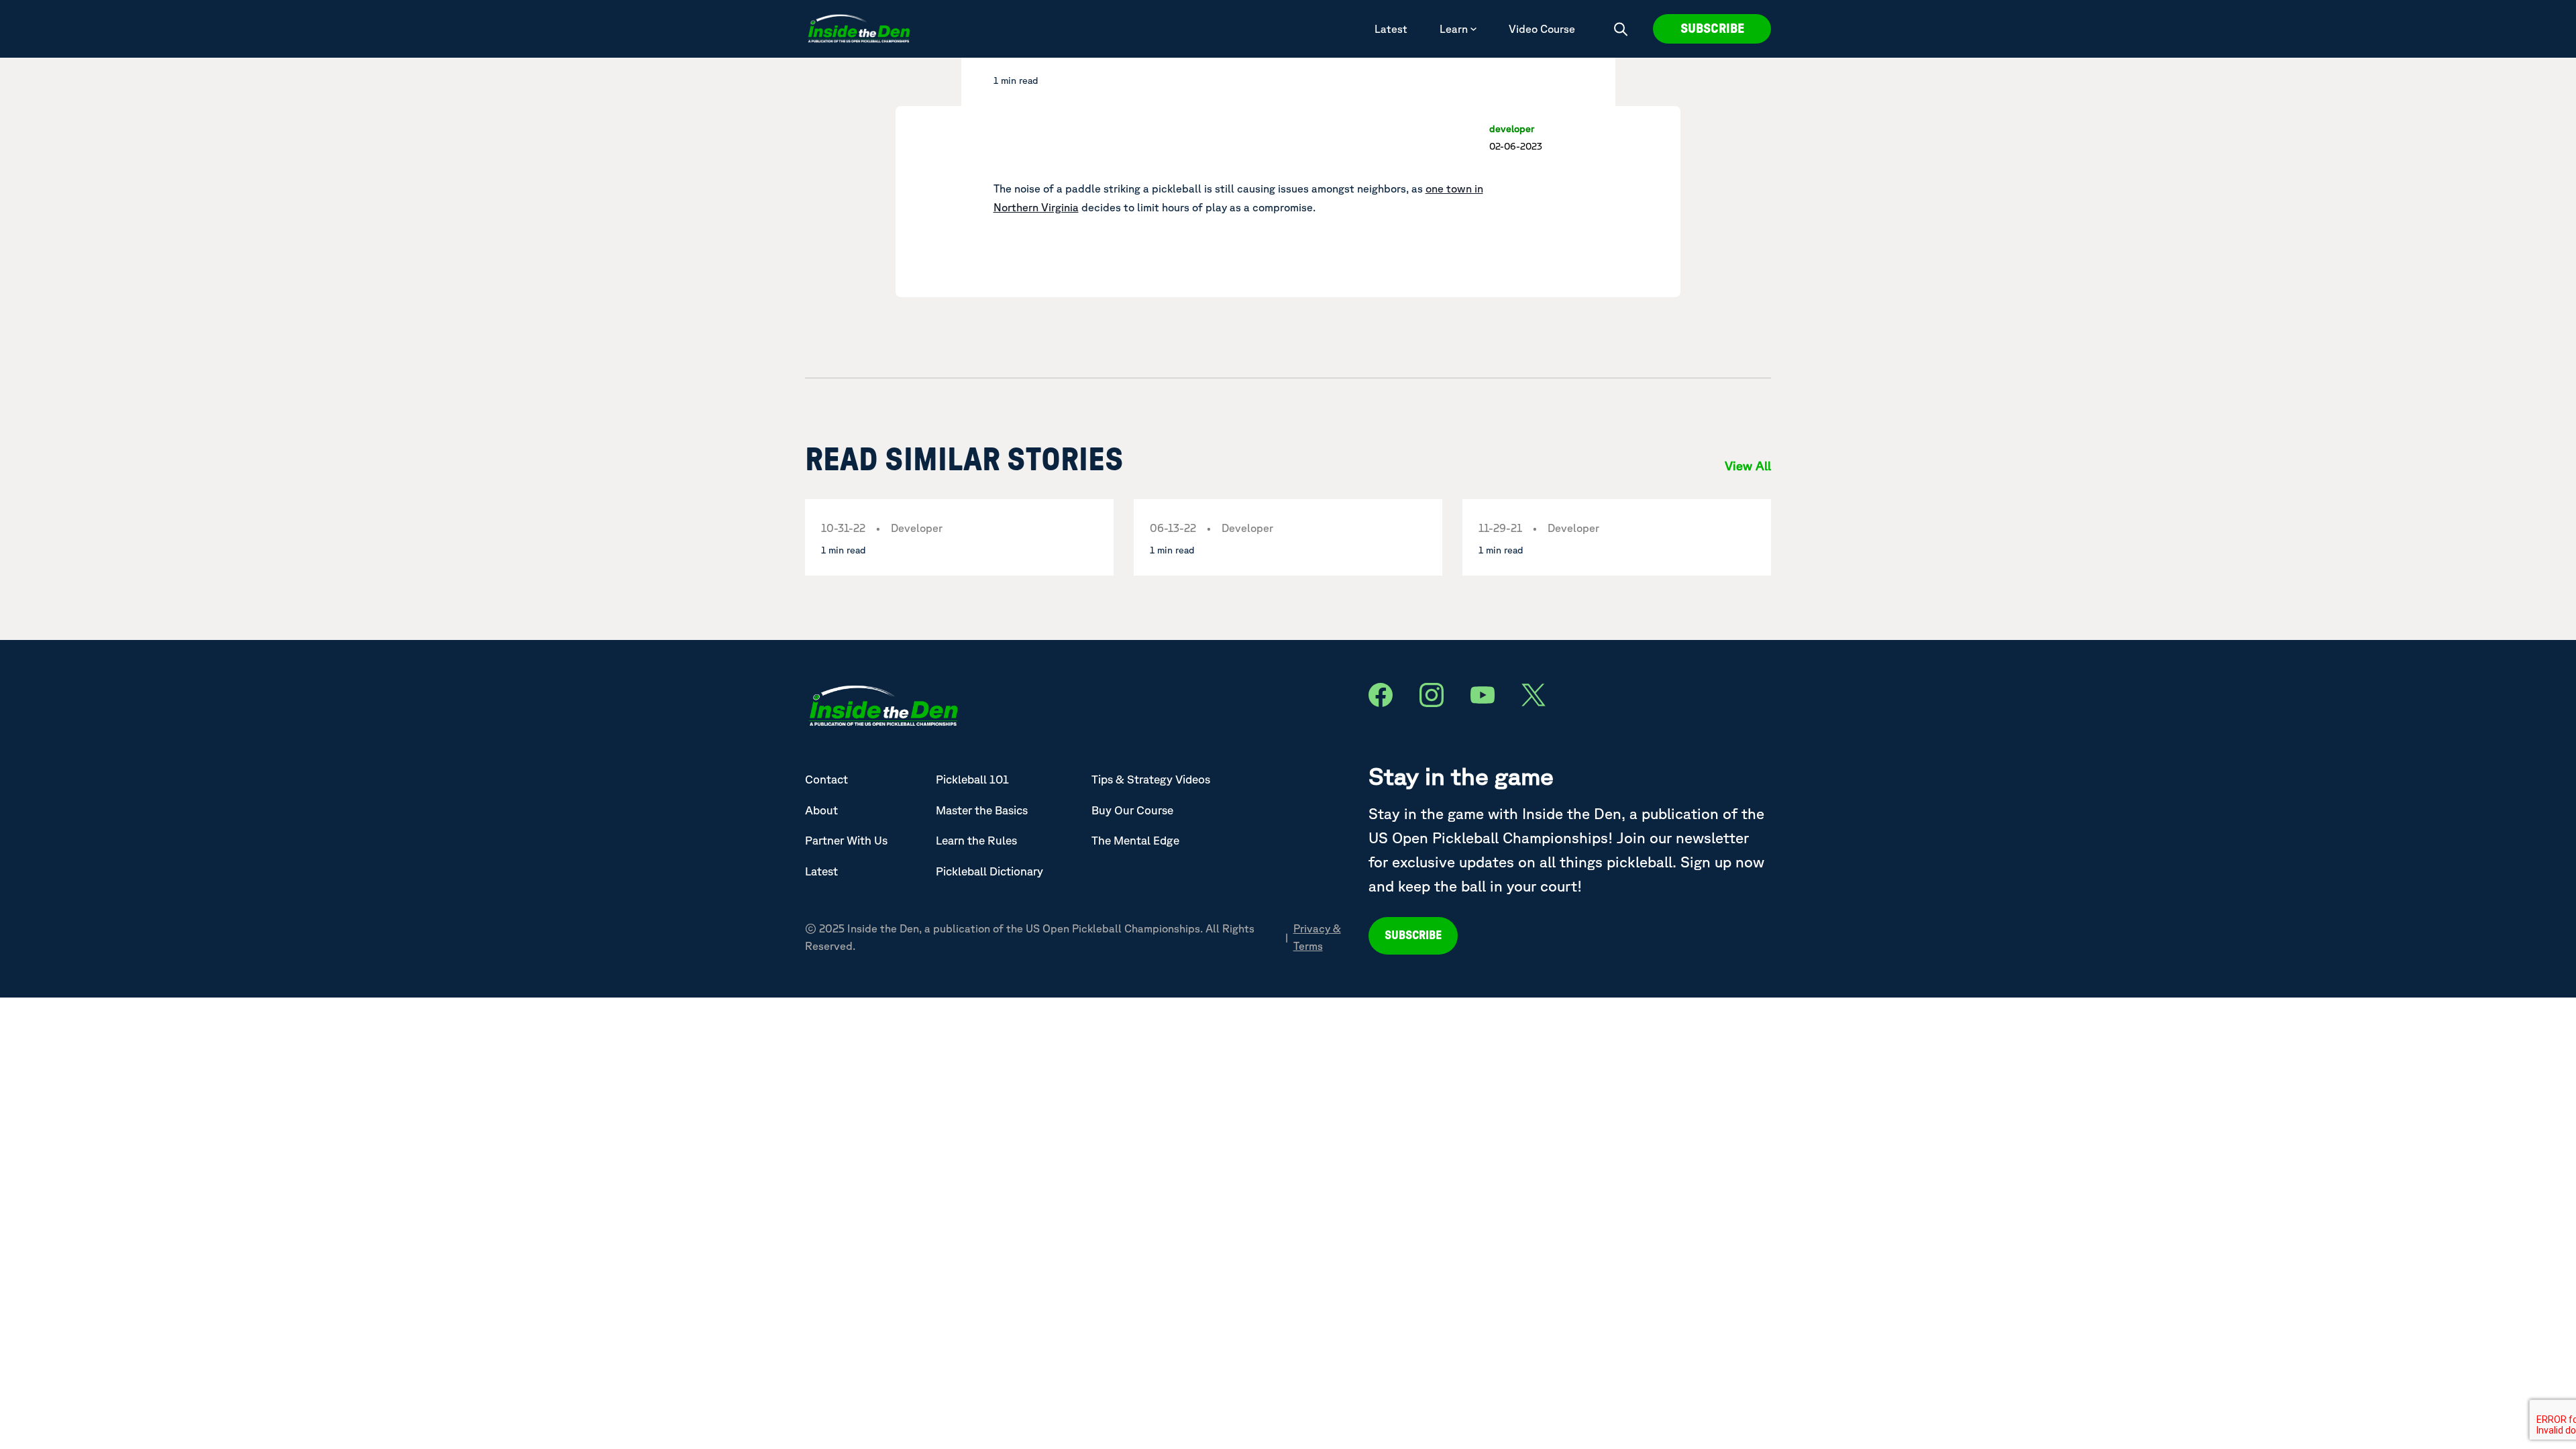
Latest (1391, 29)
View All (1748, 466)
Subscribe (1712, 29)
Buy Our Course (1132, 810)
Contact (826, 779)
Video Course (1542, 29)
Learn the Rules (976, 840)
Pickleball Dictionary (989, 871)
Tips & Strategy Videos (1151, 779)
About (821, 810)
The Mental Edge (1135, 840)
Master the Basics (982, 810)
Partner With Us (846, 840)
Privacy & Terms (1317, 937)
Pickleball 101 (972, 779)
